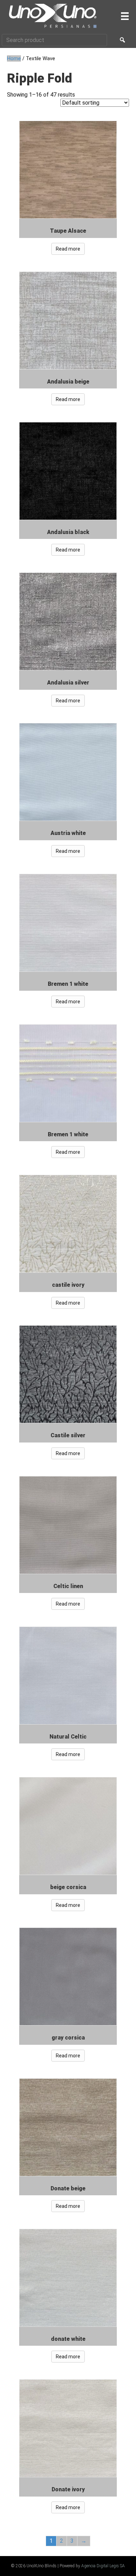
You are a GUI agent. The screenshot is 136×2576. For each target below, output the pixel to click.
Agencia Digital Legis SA (103, 2566)
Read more (68, 249)
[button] (122, 40)
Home (14, 58)
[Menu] (125, 16)
